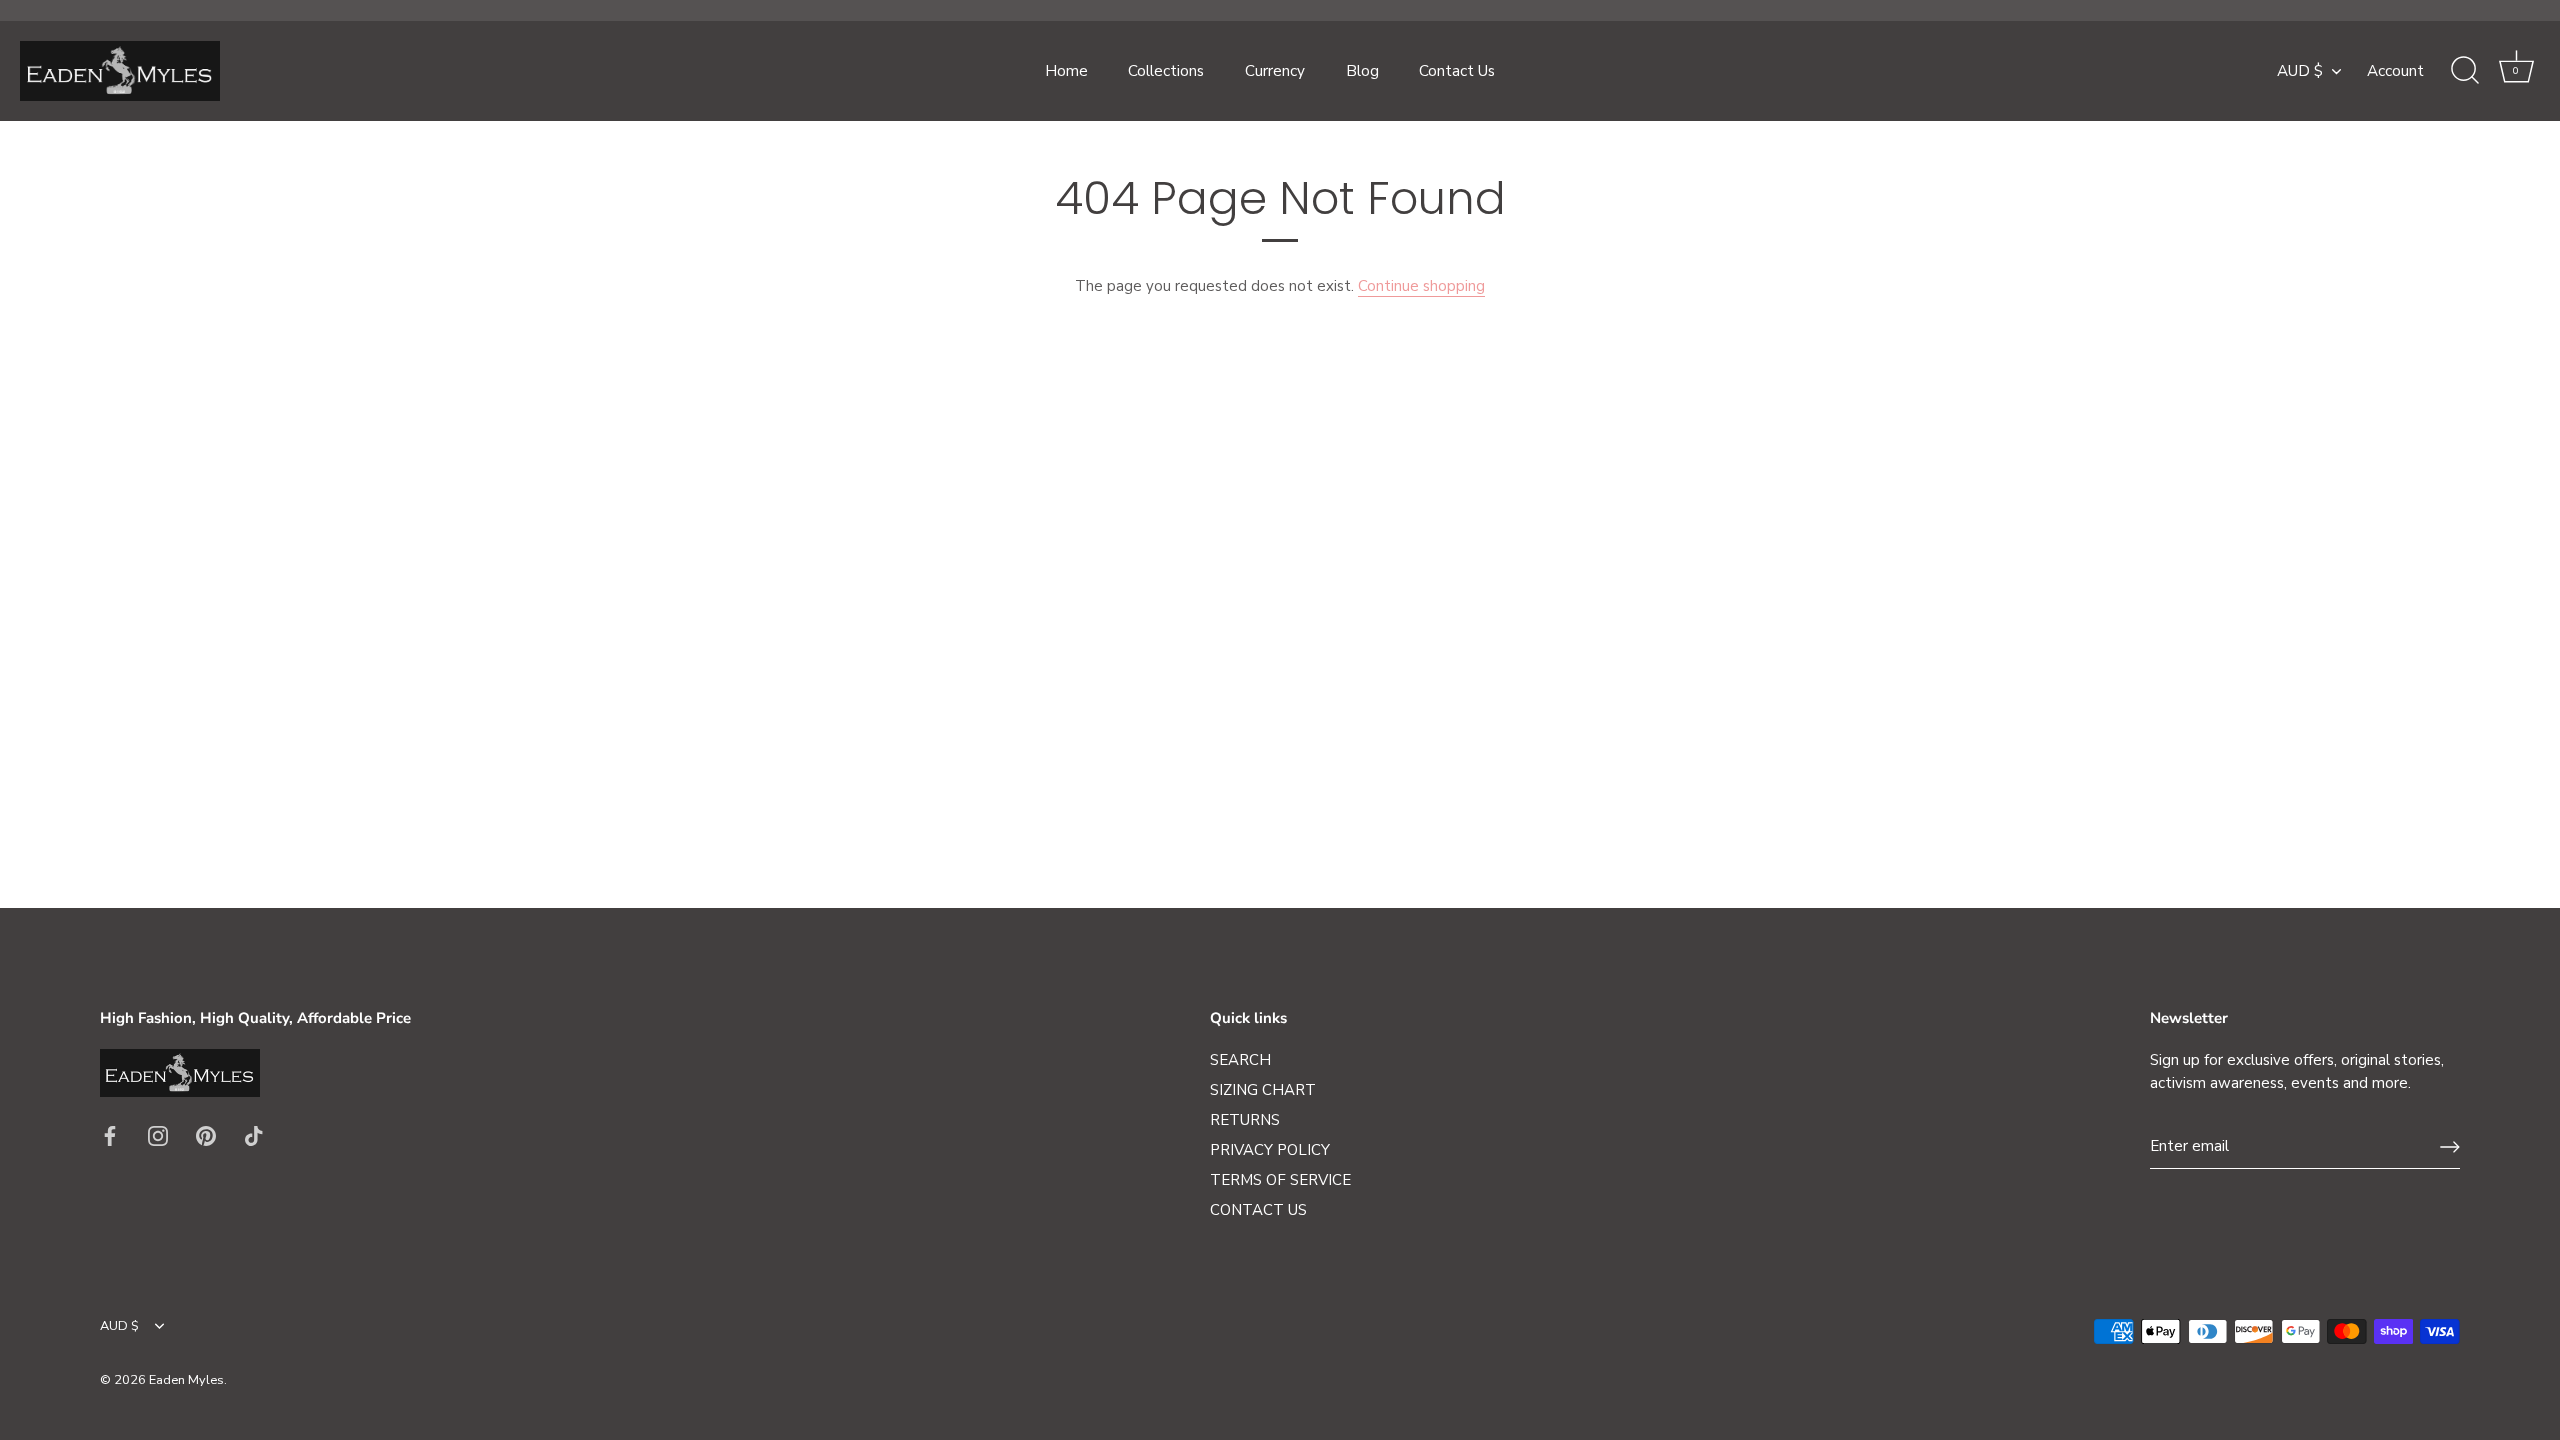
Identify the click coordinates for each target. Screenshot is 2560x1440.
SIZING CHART (1263, 1090)
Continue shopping (1421, 286)
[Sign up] (2450, 1147)
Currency (1275, 71)
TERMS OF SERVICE (1280, 1180)
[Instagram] (158, 1135)
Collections (1166, 71)
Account (2395, 71)
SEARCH (1240, 1060)
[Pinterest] (206, 1135)
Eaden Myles (186, 1380)
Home (1066, 71)
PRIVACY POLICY (1270, 1150)
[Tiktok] (254, 1135)
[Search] (2465, 71)
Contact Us (1457, 71)
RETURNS (1245, 1120)
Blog (1362, 71)
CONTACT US (1258, 1210)
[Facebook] (110, 1135)
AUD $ (2300, 71)
